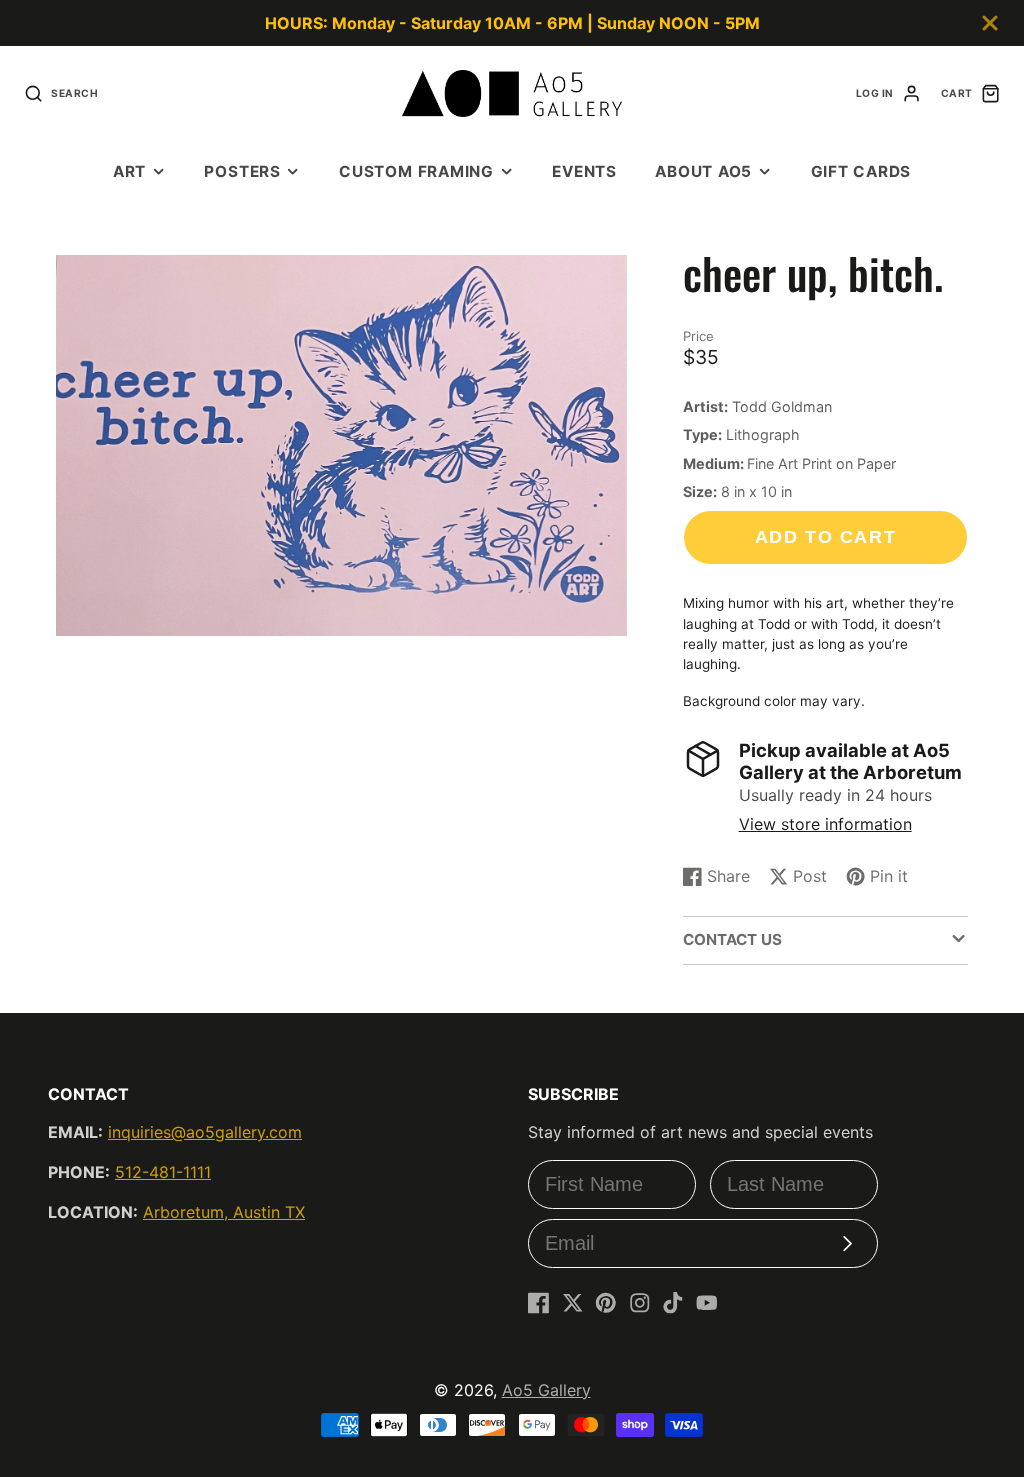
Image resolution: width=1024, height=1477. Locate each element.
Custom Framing (416, 171)
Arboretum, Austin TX (224, 1212)
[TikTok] (673, 1303)
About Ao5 (703, 171)
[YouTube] (707, 1303)
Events (584, 171)
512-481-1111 (163, 1172)
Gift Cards (861, 171)
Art (129, 171)
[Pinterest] (606, 1303)
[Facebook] (539, 1303)
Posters (242, 171)
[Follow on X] (573, 1303)
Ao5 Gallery (546, 1390)
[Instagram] (640, 1303)
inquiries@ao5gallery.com (205, 1132)
